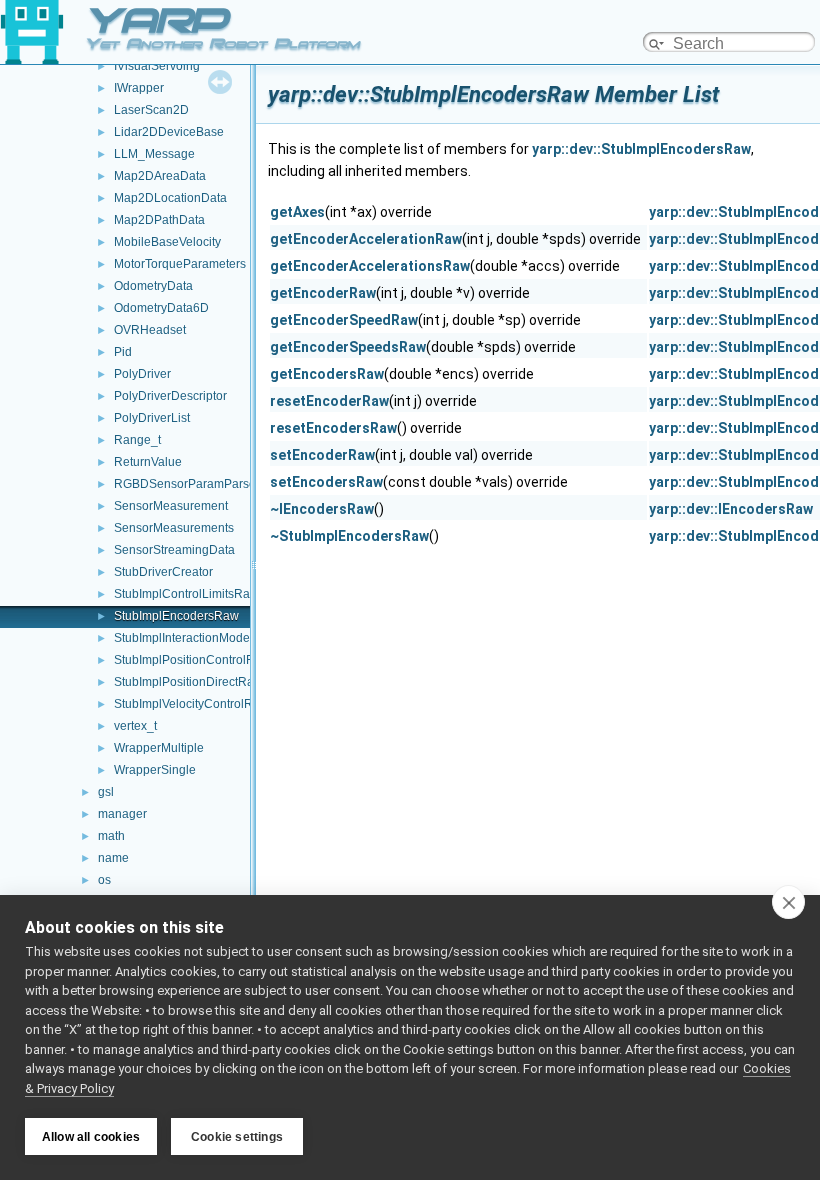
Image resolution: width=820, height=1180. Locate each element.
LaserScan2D (151, 110)
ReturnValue (148, 462)
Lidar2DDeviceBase (169, 132)
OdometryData (153, 286)
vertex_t (135, 726)
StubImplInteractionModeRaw (194, 638)
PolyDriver (142, 374)
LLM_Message (154, 154)
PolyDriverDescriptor (170, 396)
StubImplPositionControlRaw (192, 660)
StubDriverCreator (163, 572)
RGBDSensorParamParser (187, 484)
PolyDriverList (152, 418)
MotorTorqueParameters (180, 264)
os (104, 880)
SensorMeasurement (171, 506)
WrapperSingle (155, 770)
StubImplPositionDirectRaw (188, 682)
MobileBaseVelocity (167, 242)
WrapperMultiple (159, 748)
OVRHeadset (150, 330)
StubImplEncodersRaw (176, 616)
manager (122, 814)
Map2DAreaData (160, 176)
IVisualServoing (157, 66)
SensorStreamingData (174, 550)
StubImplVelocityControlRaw (191, 704)
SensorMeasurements (174, 528)
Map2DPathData (159, 220)
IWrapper (139, 88)
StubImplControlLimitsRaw (186, 594)
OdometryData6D (161, 308)
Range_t (137, 440)
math (111, 836)
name (113, 858)
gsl (106, 792)
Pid (123, 352)
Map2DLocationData (170, 198)
